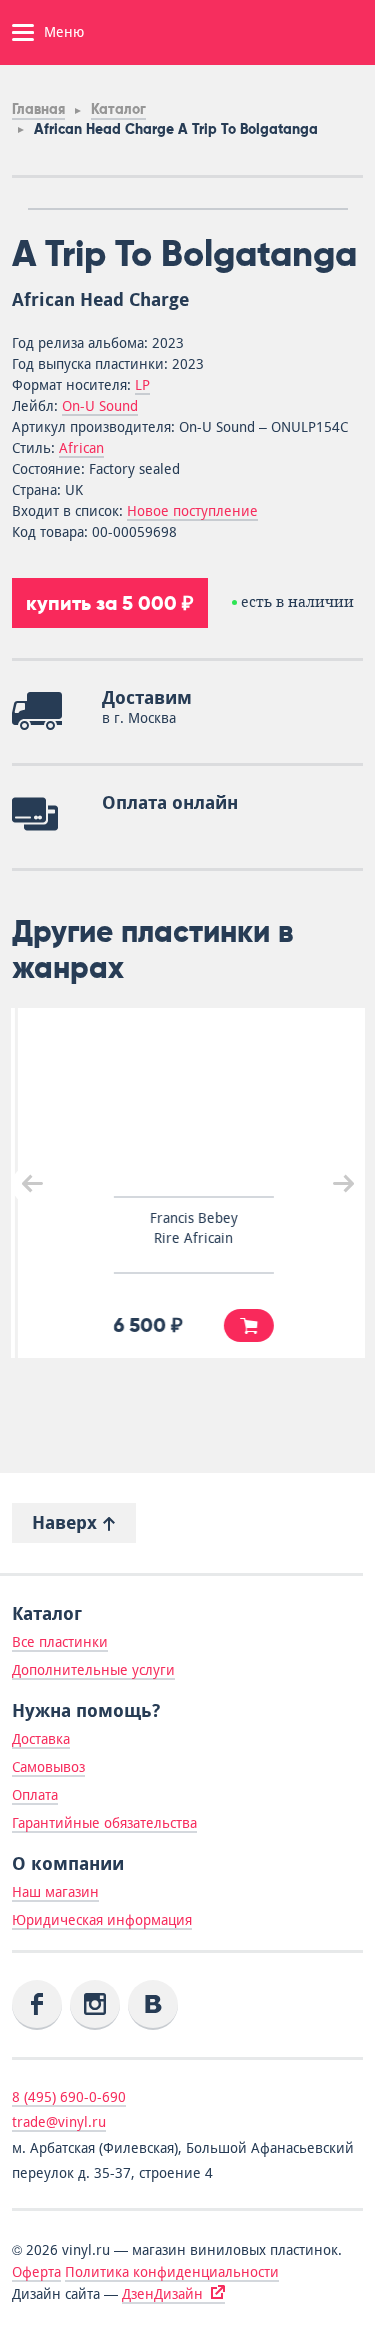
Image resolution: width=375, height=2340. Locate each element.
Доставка (41, 1739)
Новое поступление (192, 511)
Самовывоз (48, 1767)
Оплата (35, 1795)
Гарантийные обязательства (104, 1823)
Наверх (67, 1522)
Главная (38, 109)
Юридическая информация (102, 1920)
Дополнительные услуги (93, 1670)
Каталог (118, 109)
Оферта (36, 2272)
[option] (188, 209)
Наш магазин (55, 1892)
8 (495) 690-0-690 (69, 2097)
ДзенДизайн (162, 2294)
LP (142, 385)
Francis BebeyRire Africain (188, 1228)
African (81, 448)
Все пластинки (60, 1642)
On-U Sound (100, 406)
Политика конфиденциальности (172, 2272)
